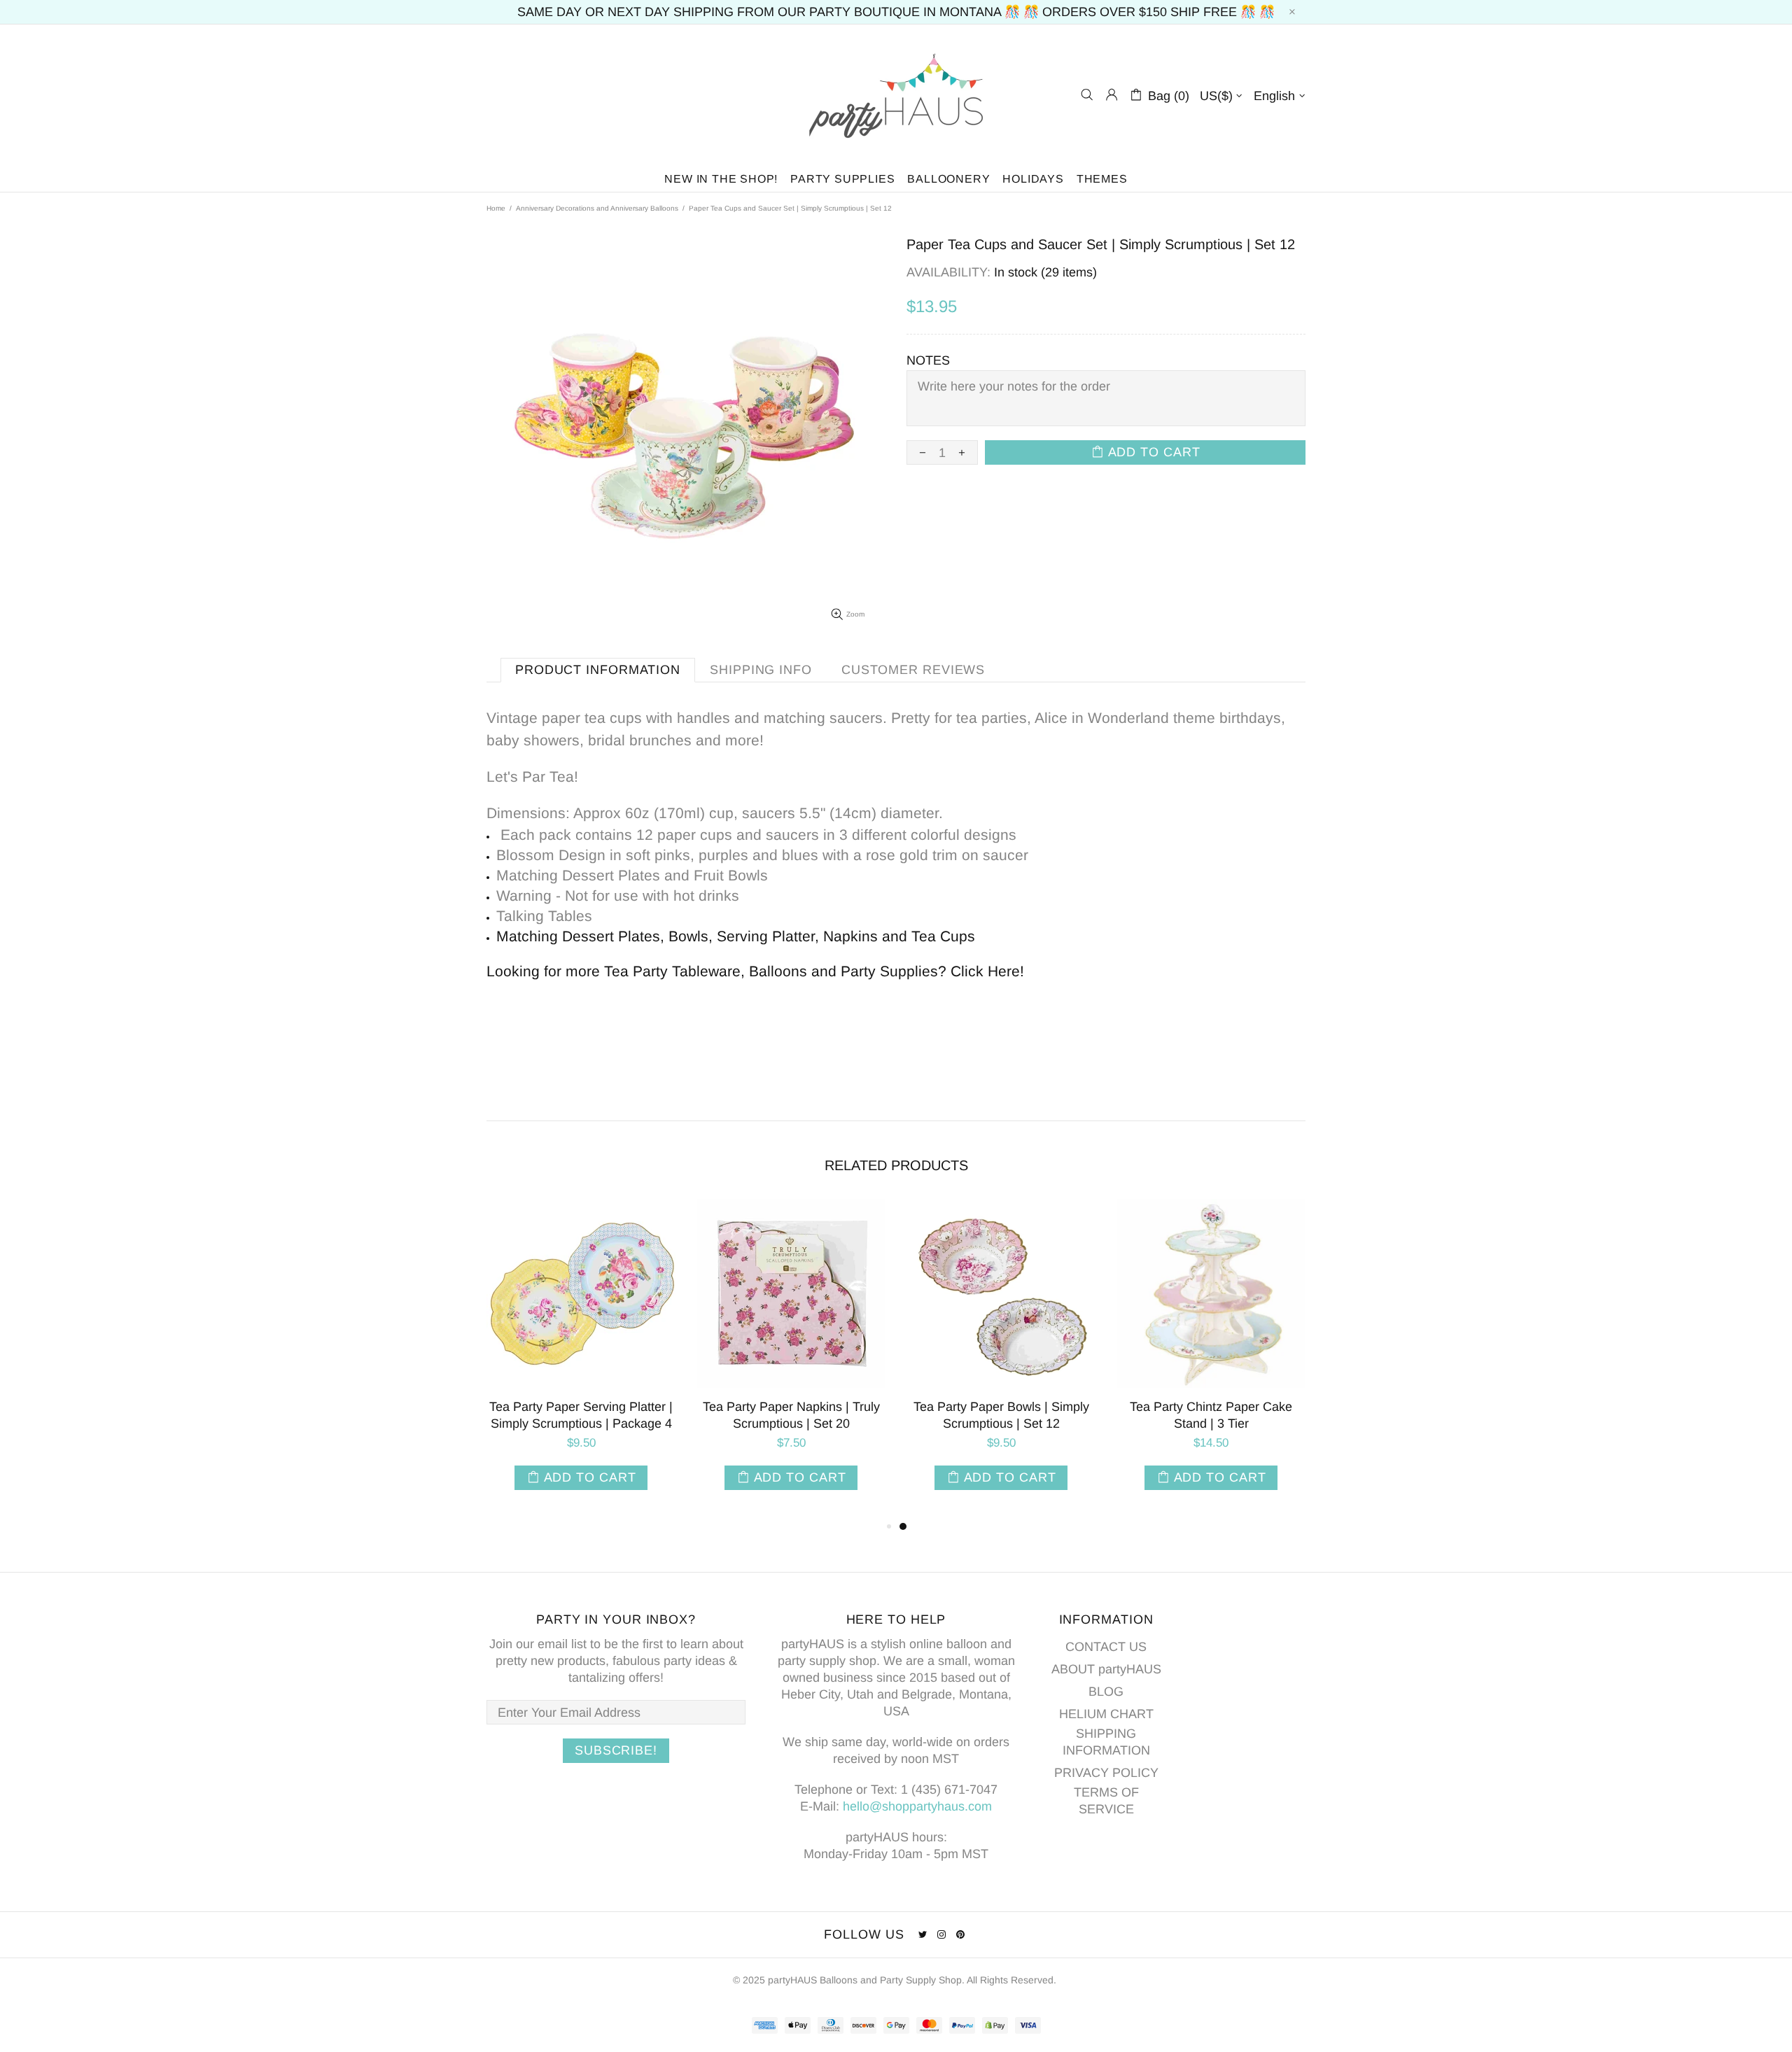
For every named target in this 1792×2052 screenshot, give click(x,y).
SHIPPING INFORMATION (1106, 1742)
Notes (928, 360)
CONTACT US (1106, 1647)
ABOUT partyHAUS (1106, 1669)
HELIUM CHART (1106, 1714)
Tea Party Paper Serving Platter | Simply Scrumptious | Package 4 (581, 1415)
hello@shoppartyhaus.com (917, 1806)
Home (496, 208)
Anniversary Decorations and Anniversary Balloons (597, 208)
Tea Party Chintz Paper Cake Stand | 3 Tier (1211, 1415)
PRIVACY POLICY (1106, 1773)
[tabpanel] (1001, 1358)
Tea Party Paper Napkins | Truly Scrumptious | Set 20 (791, 1415)
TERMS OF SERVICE (1106, 1801)
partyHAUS (896, 95)
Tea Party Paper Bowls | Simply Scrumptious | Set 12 (1001, 1415)
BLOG (1106, 1692)
